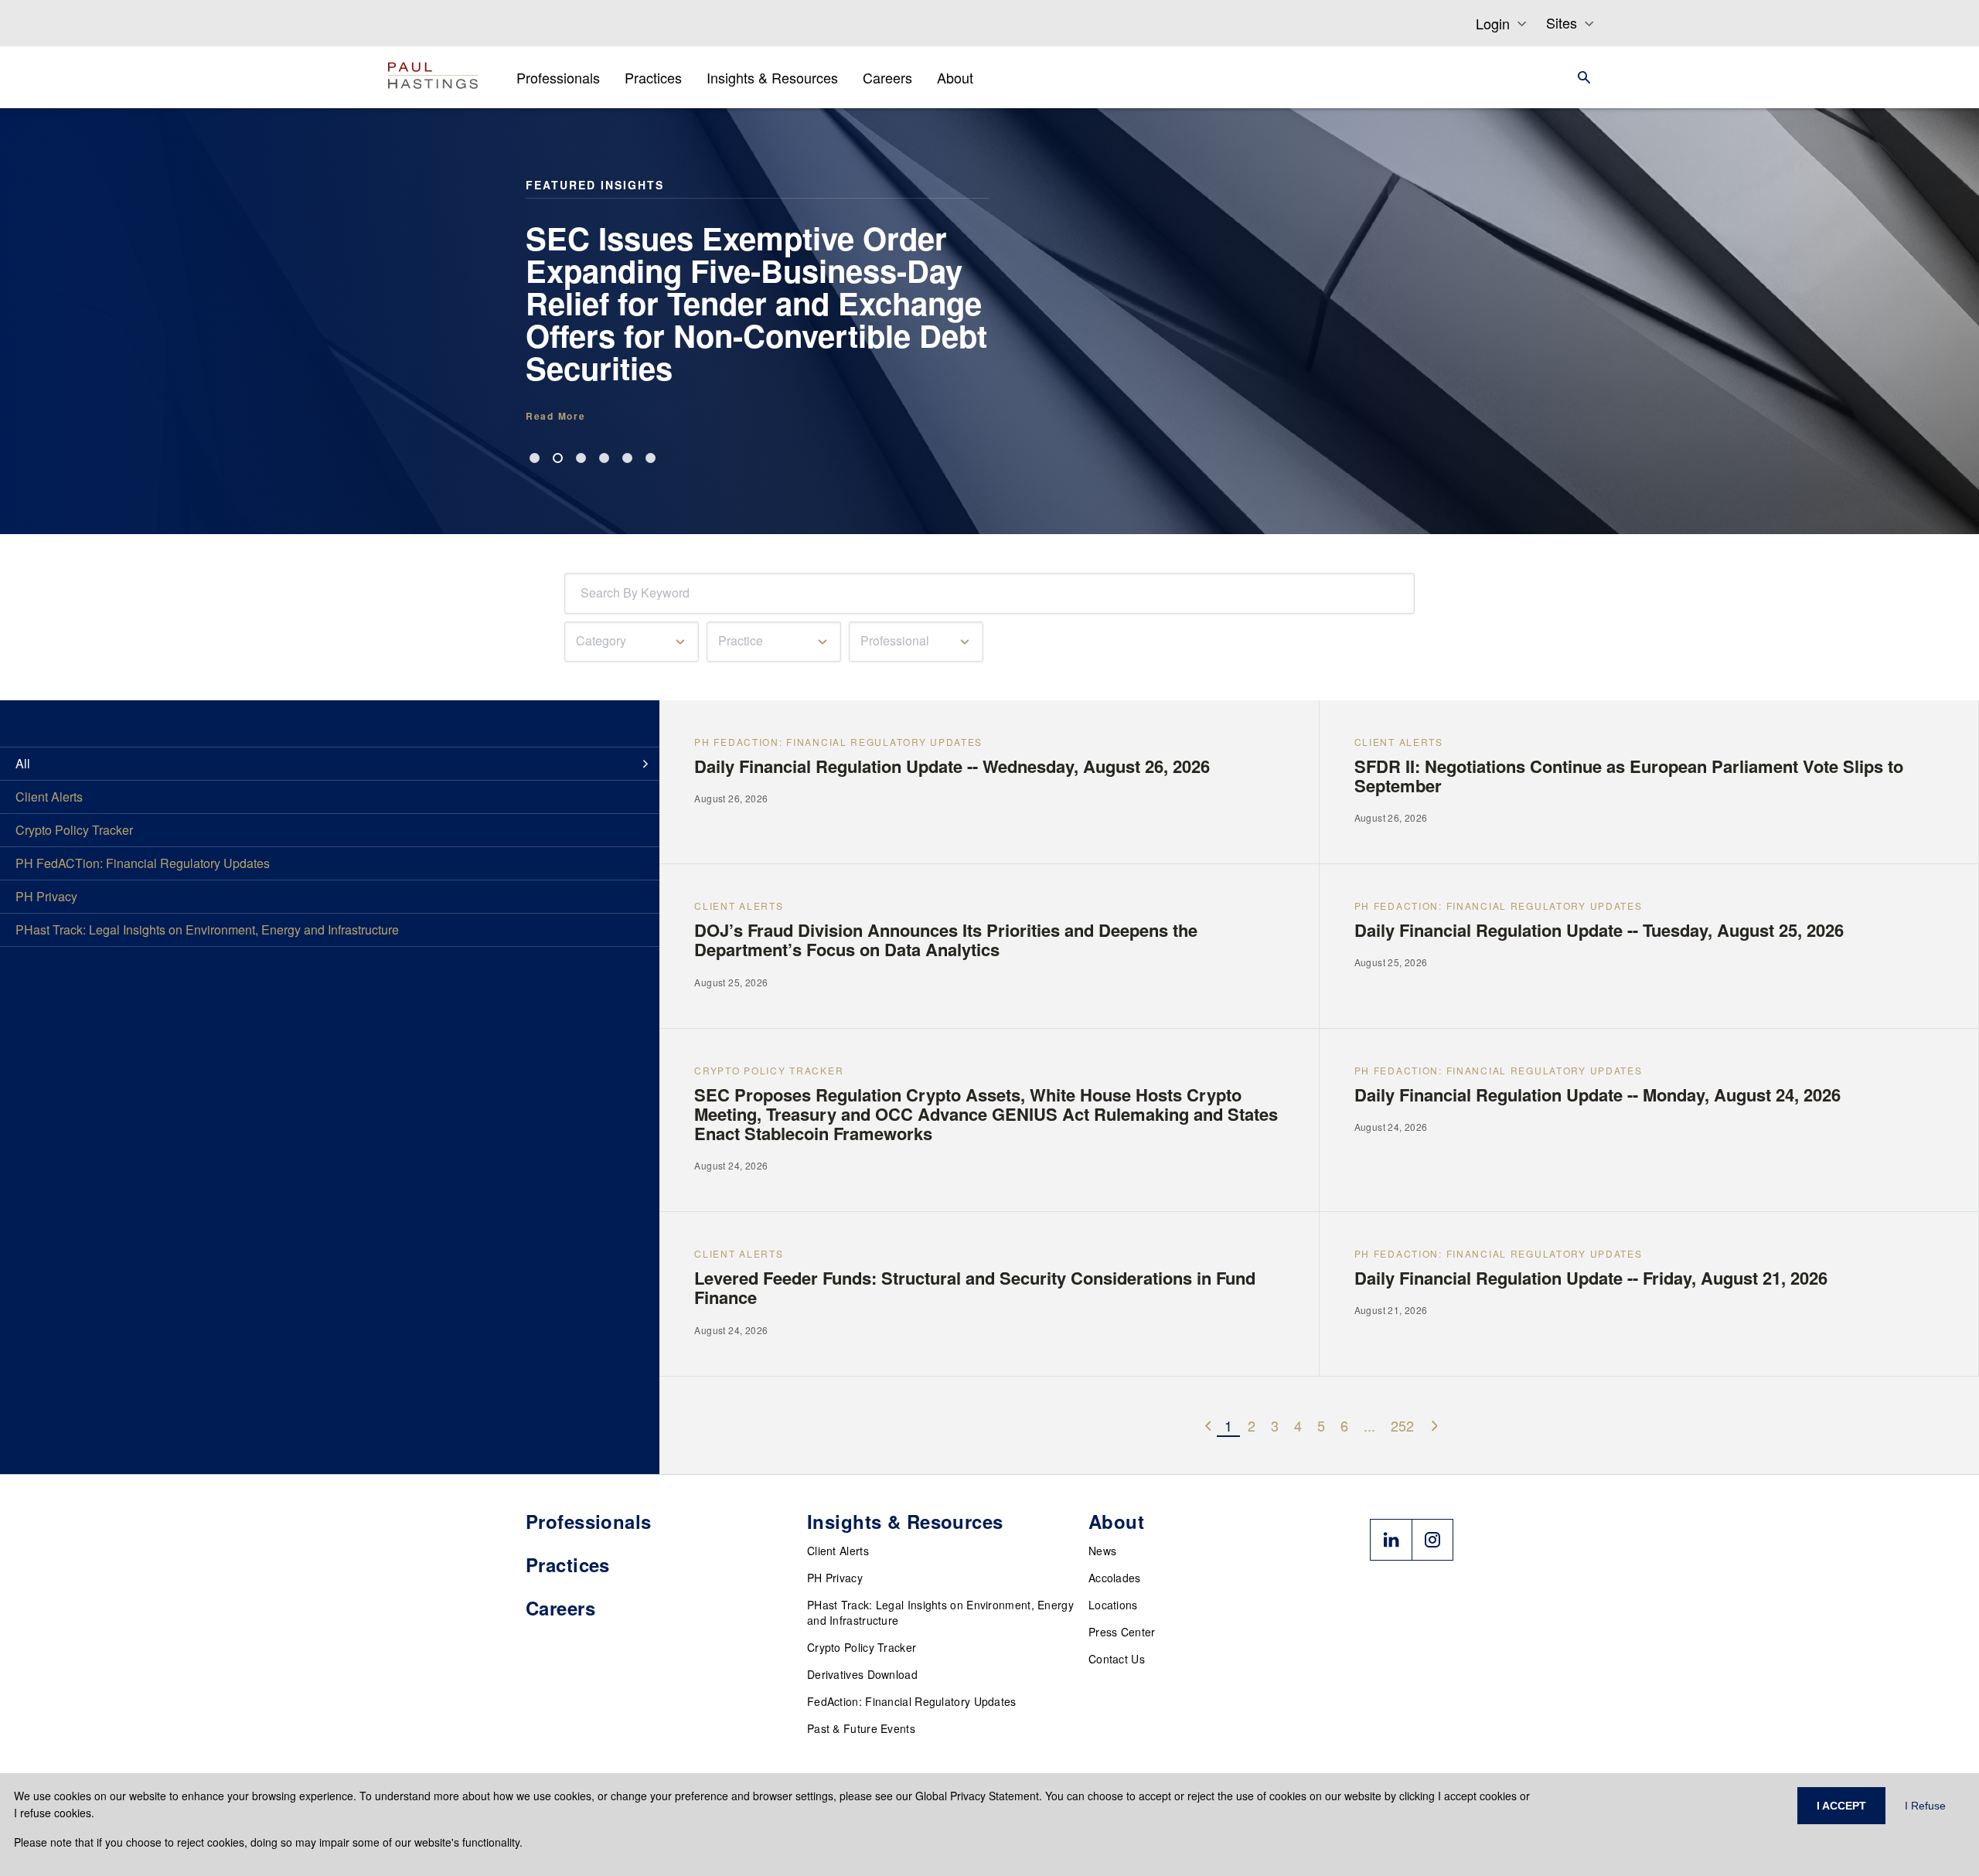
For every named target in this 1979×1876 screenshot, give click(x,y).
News (1102, 1551)
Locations (1113, 1605)
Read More (555, 416)
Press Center (1122, 1632)
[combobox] (584, 593)
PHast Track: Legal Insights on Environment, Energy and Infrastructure (940, 1612)
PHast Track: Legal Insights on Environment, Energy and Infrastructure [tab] (207, 929)
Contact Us (1117, 1659)
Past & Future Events (861, 1728)
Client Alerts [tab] (49, 797)
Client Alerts (838, 1551)
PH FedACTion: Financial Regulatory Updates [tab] (143, 863)
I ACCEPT (1841, 1806)
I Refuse (1925, 1806)
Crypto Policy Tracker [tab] (74, 830)
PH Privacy (835, 1578)
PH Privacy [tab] (46, 896)
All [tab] (23, 763)
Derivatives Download (862, 1674)
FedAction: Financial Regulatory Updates (912, 1701)
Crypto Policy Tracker (862, 1647)
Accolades (1115, 1578)
